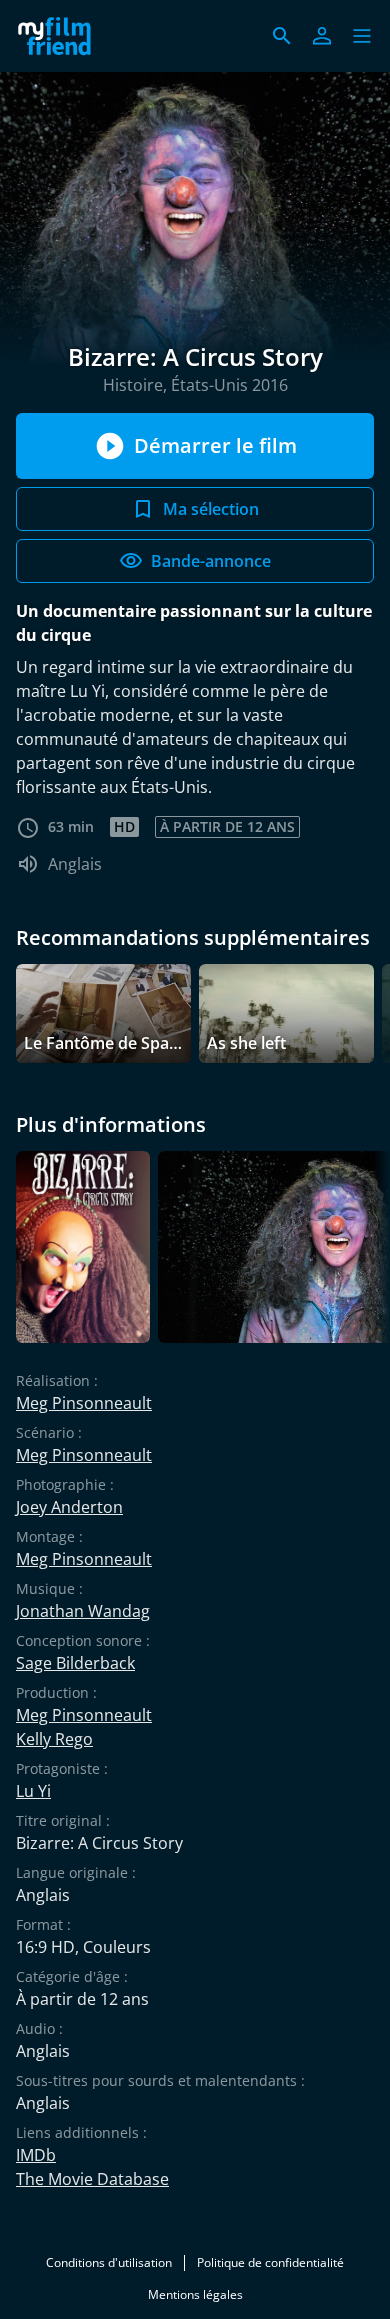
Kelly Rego (54, 1739)
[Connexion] (322, 36)
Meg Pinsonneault (84, 1403)
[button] (362, 36)
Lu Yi (33, 1791)
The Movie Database (92, 2179)
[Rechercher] (282, 36)
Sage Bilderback (75, 1663)
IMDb (36, 2155)
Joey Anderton (69, 1507)
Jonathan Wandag (83, 1611)
